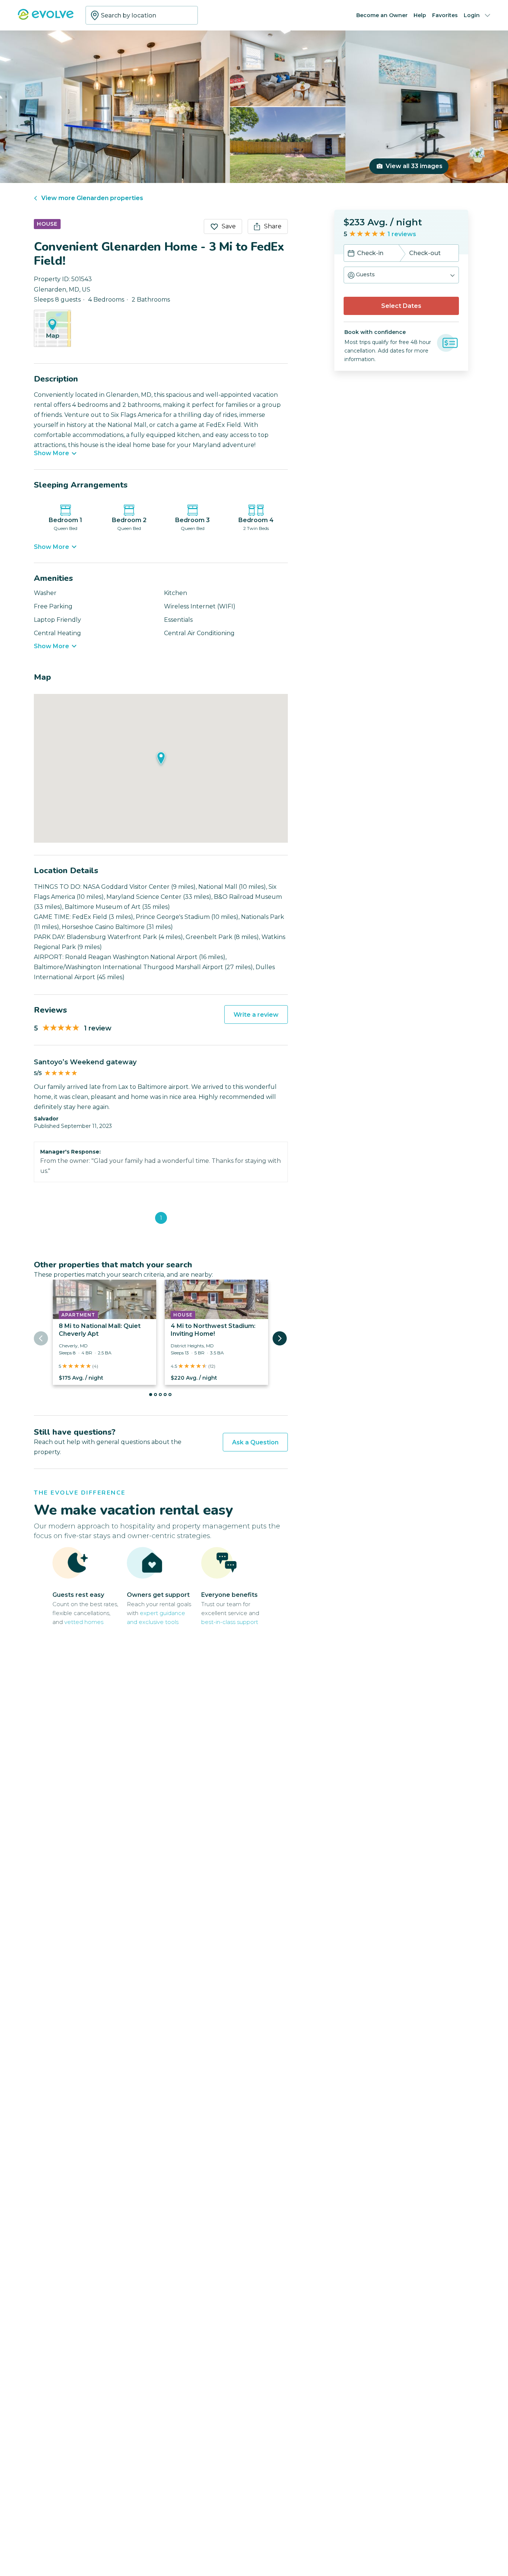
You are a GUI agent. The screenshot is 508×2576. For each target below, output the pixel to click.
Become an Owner (382, 15)
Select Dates (401, 306)
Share (273, 226)
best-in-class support (230, 1622)
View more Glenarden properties (92, 198)
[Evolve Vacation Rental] (46, 18)
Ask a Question (255, 1442)
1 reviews (402, 234)
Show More (52, 453)
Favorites (445, 15)
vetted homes (84, 1622)
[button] (401, 275)
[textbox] (142, 15)
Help (420, 15)
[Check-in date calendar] (351, 254)
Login (472, 15)
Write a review (256, 1015)
